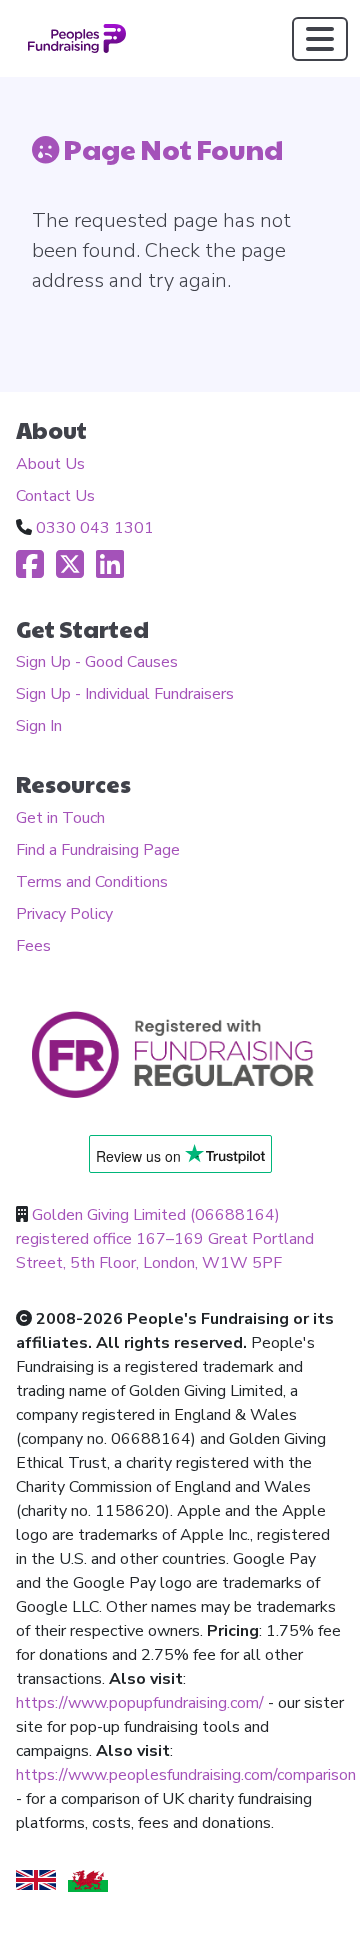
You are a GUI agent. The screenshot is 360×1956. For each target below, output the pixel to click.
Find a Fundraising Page (98, 850)
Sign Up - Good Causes (97, 662)
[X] (70, 571)
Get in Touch (60, 818)
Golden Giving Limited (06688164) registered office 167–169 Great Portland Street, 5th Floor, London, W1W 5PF (165, 1239)
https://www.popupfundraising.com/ (140, 1703)
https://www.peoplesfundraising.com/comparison (186, 1775)
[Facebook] (30, 571)
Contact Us (55, 496)
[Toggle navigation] (320, 39)
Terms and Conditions (92, 882)
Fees (33, 946)
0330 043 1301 (95, 528)
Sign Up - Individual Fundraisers (125, 694)
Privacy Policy (64, 914)
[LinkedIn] (110, 571)
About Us (50, 464)
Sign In (39, 726)
